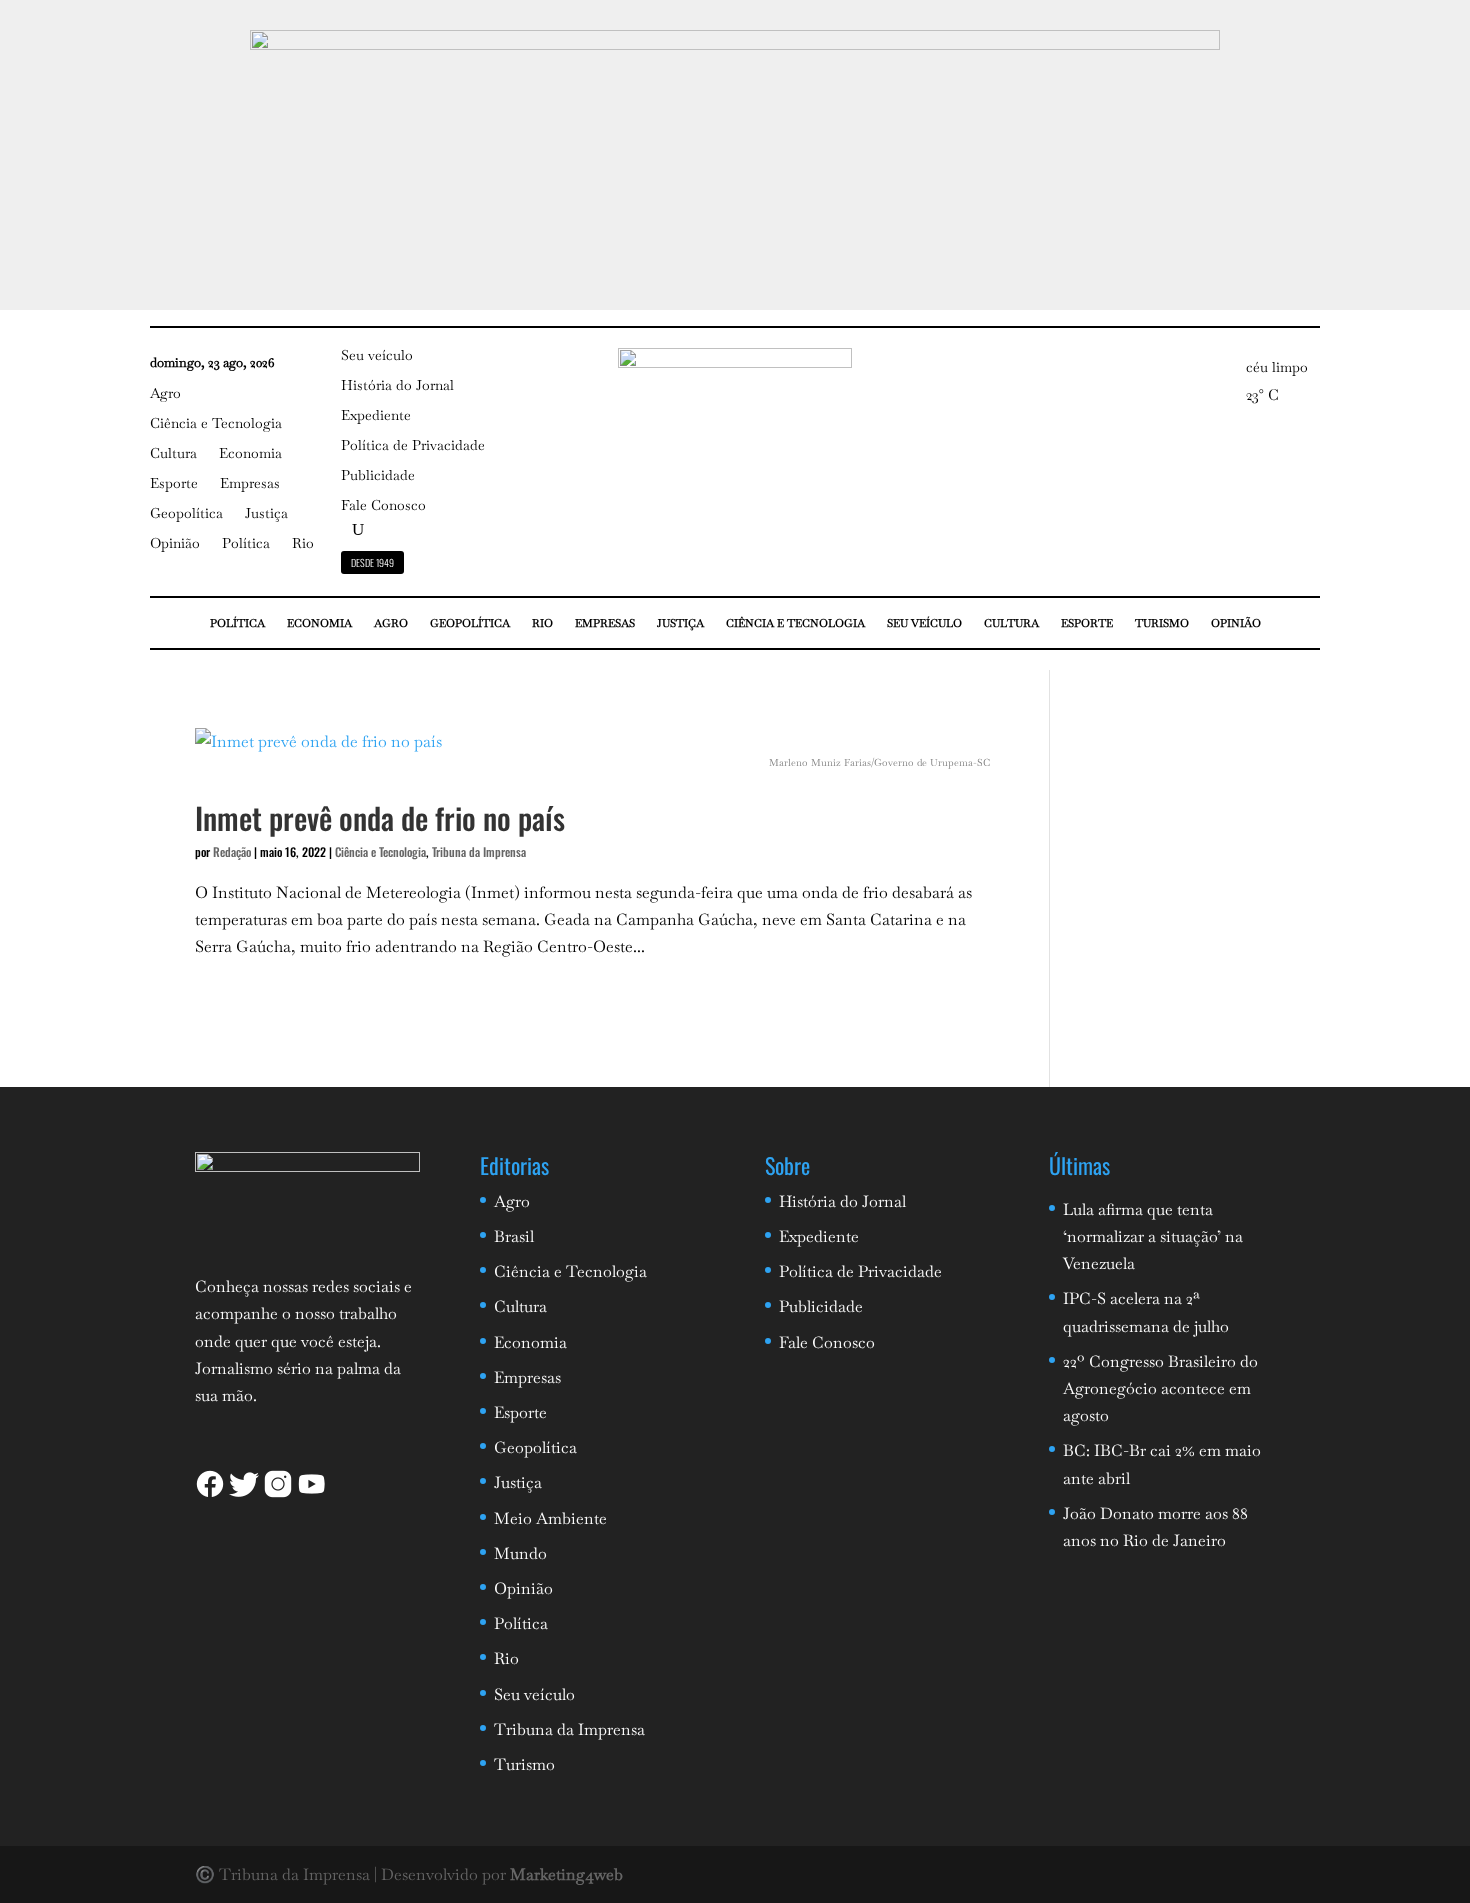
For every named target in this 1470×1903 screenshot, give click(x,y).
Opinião (175, 544)
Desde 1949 (372, 562)
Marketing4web (566, 1874)
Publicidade (378, 476)
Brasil (514, 1236)
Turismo (1162, 623)
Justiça (266, 514)
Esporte (174, 484)
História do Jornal (397, 386)
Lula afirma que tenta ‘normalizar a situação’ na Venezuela (1153, 1236)
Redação (232, 851)
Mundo (520, 1553)
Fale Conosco (383, 506)
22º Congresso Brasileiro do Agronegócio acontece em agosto (1160, 1388)
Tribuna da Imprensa (479, 851)
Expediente (376, 416)
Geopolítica (186, 514)
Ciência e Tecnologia (216, 424)
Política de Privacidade (413, 446)
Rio (303, 544)
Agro (165, 394)
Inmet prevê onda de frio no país (380, 817)
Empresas (250, 484)
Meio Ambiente (550, 1518)
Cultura (173, 454)
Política (246, 544)
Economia (250, 454)
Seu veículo (377, 356)
